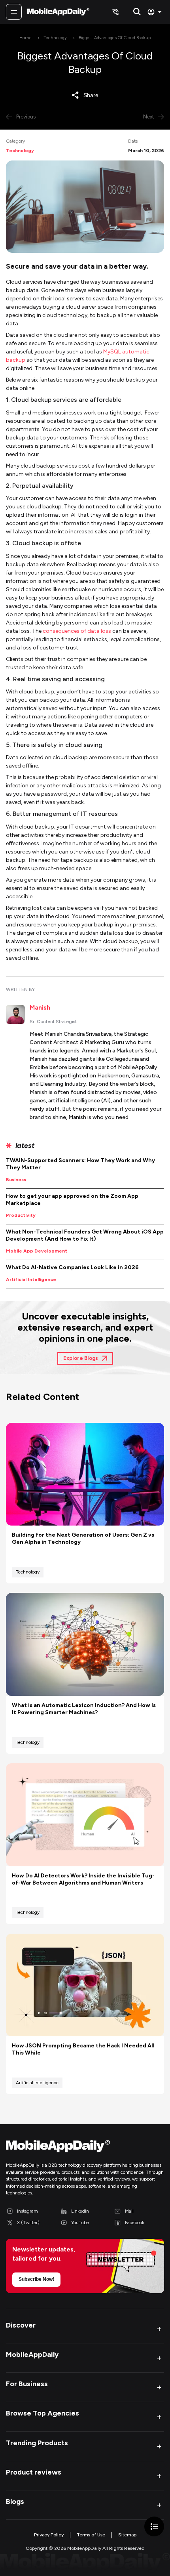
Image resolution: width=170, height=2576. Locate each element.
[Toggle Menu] (14, 12)
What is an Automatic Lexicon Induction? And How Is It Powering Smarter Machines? (84, 1709)
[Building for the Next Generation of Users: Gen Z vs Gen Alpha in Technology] (85, 1474)
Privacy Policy (49, 2535)
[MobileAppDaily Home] (58, 12)
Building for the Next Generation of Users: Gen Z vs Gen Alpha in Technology (83, 1538)
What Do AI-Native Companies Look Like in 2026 (72, 1267)
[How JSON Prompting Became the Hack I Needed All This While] (85, 1985)
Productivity (21, 1215)
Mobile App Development (37, 1251)
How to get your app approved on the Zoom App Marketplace (72, 1200)
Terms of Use (91, 2535)
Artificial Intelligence (31, 1279)
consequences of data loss (77, 631)
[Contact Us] (115, 12)
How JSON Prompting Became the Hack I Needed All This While (83, 2049)
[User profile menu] (156, 12)
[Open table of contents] (154, 2526)
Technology (55, 38)
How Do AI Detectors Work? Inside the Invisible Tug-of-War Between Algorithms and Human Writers (83, 1879)
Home (25, 38)
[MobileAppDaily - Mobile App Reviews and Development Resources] (85, 2148)
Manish (40, 1007)
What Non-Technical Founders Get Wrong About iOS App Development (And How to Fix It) (85, 1235)
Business (16, 1180)
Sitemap (127, 2535)
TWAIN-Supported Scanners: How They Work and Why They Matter (80, 1164)
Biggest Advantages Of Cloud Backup (115, 38)
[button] (85, 2329)
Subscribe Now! (36, 2279)
